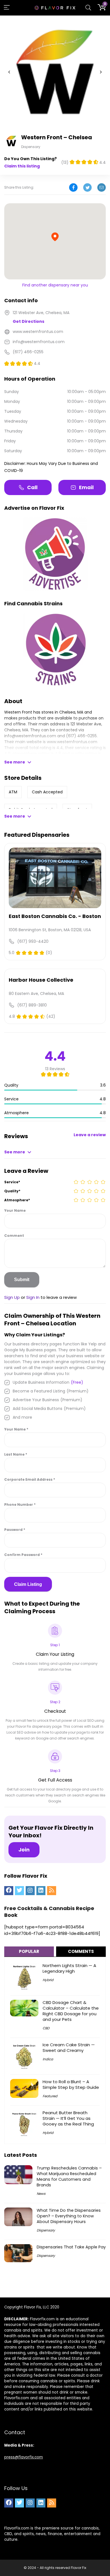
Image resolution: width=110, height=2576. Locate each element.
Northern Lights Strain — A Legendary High (69, 1968)
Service (12, 1182)
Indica (48, 2059)
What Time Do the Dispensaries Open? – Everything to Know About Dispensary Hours (69, 2216)
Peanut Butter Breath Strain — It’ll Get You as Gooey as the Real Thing (68, 2118)
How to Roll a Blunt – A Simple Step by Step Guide (71, 2084)
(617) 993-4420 (33, 941)
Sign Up (12, 1297)
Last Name (16, 1454)
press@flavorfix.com (24, 2457)
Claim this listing (22, 166)
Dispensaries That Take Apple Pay (71, 2247)
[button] (9, 72)
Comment (14, 1236)
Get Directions (28, 321)
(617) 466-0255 (81, 736)
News (41, 2194)
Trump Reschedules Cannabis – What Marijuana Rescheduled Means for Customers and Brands (69, 2177)
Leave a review (90, 1135)
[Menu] (7, 8)
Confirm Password (23, 1555)
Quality (12, 1191)
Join (24, 1850)
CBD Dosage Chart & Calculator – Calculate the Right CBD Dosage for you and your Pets (71, 2011)
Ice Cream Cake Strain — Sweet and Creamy (69, 2048)
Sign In (33, 1297)
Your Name (15, 1210)
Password (15, 1530)
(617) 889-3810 (32, 1005)
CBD (46, 2028)
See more (15, 762)
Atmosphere (17, 1200)
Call (32, 487)
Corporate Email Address (30, 1479)
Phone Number (20, 1505)
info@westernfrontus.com (30, 736)
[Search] (88, 8)
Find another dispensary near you (55, 285)
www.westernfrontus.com (72, 742)
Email (86, 487)
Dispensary (46, 2230)
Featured (50, 2096)
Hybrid (48, 1980)
